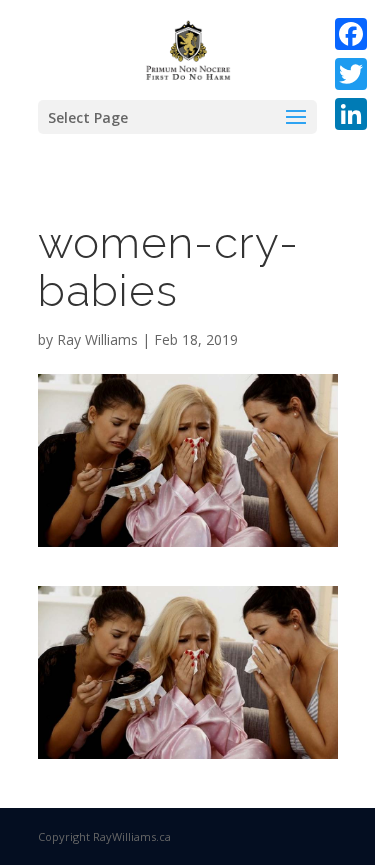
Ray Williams (97, 339)
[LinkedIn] (351, 114)
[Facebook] (351, 34)
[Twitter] (351, 74)
